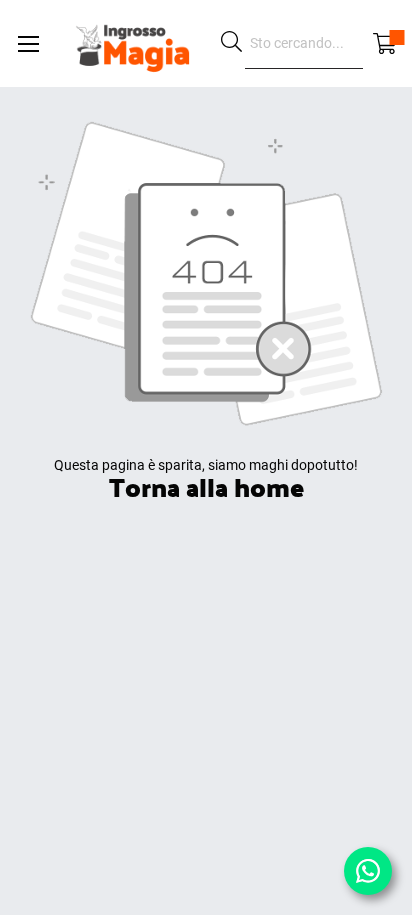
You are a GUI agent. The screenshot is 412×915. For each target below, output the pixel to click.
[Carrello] (385, 44)
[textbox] (304, 44)
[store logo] (132, 43)
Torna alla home (206, 486)
